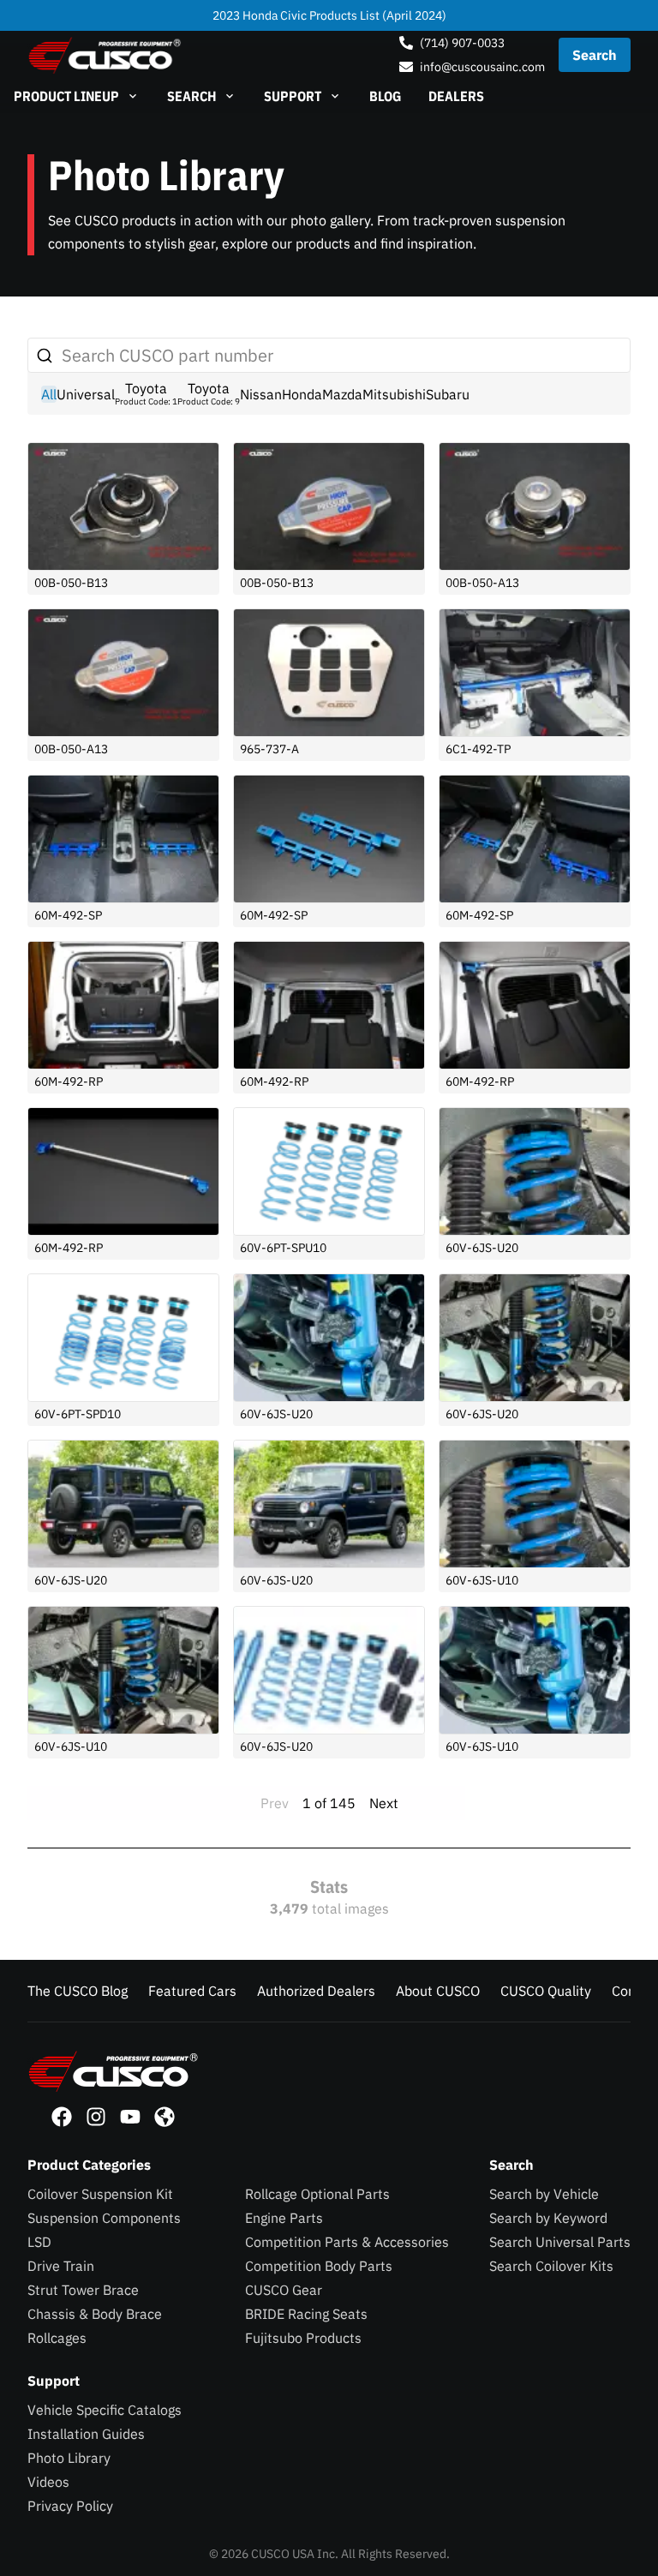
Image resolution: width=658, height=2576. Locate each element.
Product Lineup (66, 96)
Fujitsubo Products (303, 2338)
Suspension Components (104, 2218)
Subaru (448, 394)
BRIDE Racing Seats (306, 2314)
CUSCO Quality (546, 1991)
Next (384, 1803)
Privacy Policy (70, 2506)
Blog (385, 96)
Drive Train (61, 2266)
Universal (86, 394)
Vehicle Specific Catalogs (105, 2410)
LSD (39, 2242)
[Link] (62, 2117)
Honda (302, 394)
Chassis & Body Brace (95, 2314)
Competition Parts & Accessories (347, 2242)
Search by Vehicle (544, 2194)
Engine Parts (284, 2218)
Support (293, 96)
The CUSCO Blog (78, 1991)
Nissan (261, 394)
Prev (275, 1803)
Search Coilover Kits (551, 2266)
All (49, 394)
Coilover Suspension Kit (100, 2194)
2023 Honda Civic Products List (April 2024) (329, 15)
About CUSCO (438, 1991)
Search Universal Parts (560, 2242)
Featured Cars (192, 1991)
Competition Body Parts (319, 2266)
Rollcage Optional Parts (317, 2194)
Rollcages (57, 2338)
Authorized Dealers (316, 1991)
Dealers (456, 96)
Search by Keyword (548, 2218)
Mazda (342, 394)
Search (191, 96)
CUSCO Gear (284, 2290)
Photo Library (69, 2458)
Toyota (146, 393)
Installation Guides (86, 2434)
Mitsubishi (394, 394)
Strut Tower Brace (83, 2290)
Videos (48, 2482)
